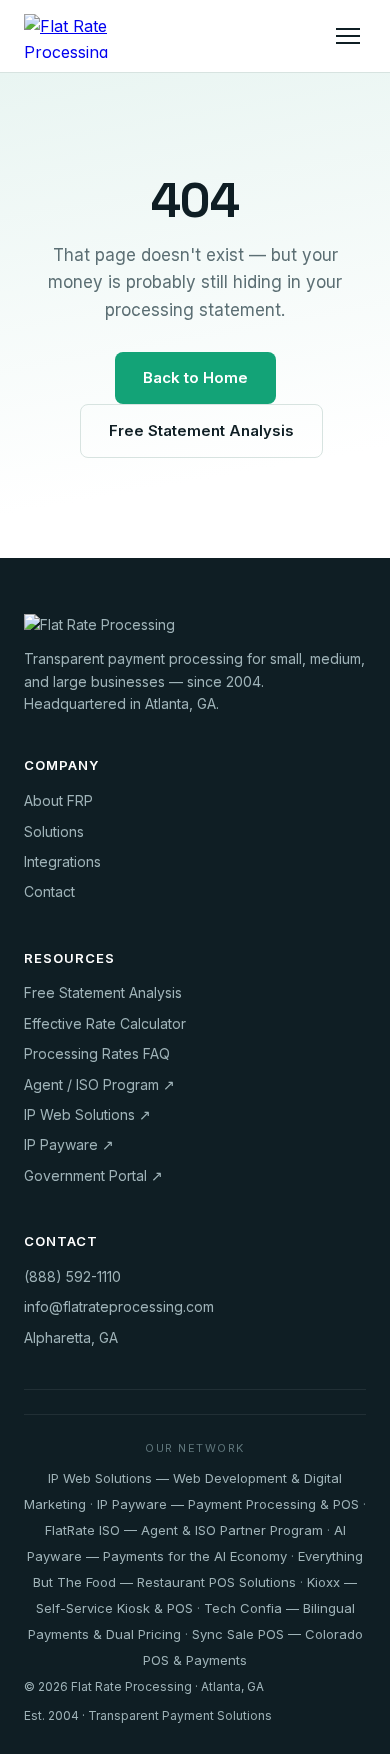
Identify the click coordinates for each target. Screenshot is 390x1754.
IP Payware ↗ (69, 1144)
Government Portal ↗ (93, 1175)
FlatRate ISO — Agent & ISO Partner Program (184, 1530)
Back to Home (195, 377)
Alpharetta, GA (71, 1337)
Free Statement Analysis (201, 430)
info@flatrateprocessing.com (119, 1306)
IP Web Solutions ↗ (87, 1114)
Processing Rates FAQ (97, 1053)
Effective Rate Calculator (105, 1023)
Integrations (62, 861)
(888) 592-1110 (72, 1276)
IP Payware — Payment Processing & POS (228, 1504)
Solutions (54, 831)
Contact (49, 891)
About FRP (58, 800)
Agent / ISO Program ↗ (99, 1084)
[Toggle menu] (348, 36)
